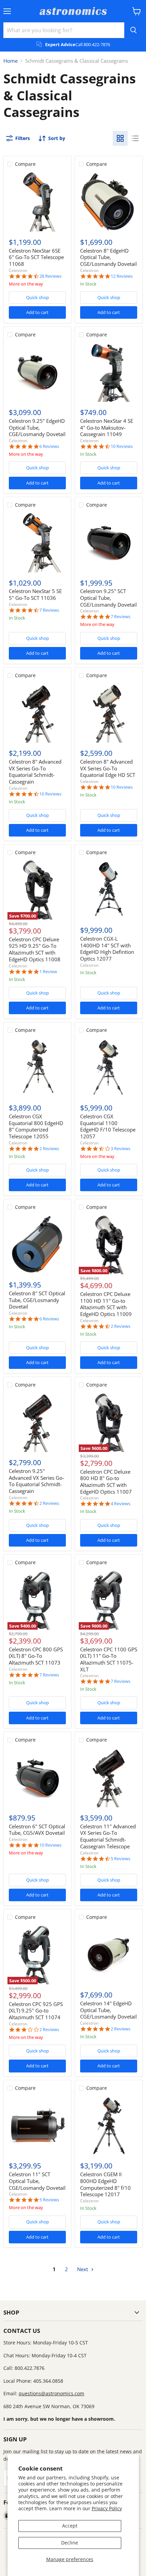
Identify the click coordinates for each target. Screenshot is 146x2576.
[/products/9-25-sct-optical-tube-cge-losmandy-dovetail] (109, 543)
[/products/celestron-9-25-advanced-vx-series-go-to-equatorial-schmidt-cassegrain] (37, 1422)
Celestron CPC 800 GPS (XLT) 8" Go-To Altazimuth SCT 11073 (36, 1656)
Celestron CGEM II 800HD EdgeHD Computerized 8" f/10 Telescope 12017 (105, 2184)
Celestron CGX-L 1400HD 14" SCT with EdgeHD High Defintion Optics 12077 (107, 949)
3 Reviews (121, 1149)
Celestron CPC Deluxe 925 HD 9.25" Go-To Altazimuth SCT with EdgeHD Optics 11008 (35, 949)
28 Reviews (50, 276)
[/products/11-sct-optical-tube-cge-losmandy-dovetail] (37, 2126)
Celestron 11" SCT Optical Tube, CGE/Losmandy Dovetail (37, 2181)
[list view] (135, 138)
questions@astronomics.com (51, 2393)
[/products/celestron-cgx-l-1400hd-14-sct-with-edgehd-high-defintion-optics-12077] (109, 890)
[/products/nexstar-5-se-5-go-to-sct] (37, 543)
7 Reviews (49, 610)
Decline (70, 2543)
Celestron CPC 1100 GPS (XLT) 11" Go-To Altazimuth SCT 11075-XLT (109, 1659)
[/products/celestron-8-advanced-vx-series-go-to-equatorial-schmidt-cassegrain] (37, 713)
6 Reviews (49, 446)
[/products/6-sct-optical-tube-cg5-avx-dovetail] (37, 1778)
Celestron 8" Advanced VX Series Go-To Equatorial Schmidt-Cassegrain (35, 772)
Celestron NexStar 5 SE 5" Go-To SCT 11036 (35, 594)
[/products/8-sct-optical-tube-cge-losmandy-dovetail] (37, 1245)
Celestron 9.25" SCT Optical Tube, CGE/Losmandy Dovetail (108, 598)
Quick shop (38, 297)
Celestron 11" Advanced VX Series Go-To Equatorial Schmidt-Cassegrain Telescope (108, 1836)
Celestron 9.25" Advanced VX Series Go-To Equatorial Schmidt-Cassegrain (36, 1481)
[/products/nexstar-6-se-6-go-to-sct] (37, 202)
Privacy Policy (107, 2508)
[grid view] (120, 138)
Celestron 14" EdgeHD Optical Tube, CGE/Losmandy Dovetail (108, 2010)
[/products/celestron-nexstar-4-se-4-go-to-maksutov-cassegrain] (109, 372)
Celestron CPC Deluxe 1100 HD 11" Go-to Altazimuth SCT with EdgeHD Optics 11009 (106, 1304)
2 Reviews (49, 1149)
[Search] (133, 30)
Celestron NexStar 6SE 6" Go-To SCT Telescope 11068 (36, 257)
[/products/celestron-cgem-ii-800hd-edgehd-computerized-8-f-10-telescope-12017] (109, 2126)
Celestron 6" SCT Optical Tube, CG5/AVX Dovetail (37, 1830)
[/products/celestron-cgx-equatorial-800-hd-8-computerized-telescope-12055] (37, 1068)
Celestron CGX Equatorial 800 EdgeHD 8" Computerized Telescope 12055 (36, 1126)
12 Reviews (122, 276)
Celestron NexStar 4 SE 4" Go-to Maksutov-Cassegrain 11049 (107, 427)
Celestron (18, 270)
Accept (70, 2526)
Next (83, 2269)
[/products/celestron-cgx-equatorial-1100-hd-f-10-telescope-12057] (109, 1068)
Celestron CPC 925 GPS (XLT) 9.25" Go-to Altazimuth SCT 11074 (36, 2011)
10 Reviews (122, 446)
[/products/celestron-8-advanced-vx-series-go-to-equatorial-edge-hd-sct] (109, 713)
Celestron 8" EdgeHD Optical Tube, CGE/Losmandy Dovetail (108, 257)
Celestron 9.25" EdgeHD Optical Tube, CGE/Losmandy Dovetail (37, 427)
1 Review (48, 972)
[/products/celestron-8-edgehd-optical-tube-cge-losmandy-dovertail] (109, 202)
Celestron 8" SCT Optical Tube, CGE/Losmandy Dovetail (37, 1300)
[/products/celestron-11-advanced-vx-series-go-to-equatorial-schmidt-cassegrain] (109, 1778)
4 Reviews (121, 1504)
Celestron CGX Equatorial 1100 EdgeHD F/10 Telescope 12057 (108, 1126)
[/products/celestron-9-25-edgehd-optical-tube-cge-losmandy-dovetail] (37, 372)
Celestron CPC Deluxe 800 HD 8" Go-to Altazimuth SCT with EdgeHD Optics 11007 (106, 1482)
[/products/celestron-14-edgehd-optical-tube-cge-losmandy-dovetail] (109, 1955)
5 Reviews (121, 1859)
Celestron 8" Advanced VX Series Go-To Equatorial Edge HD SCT (108, 768)
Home (11, 61)
